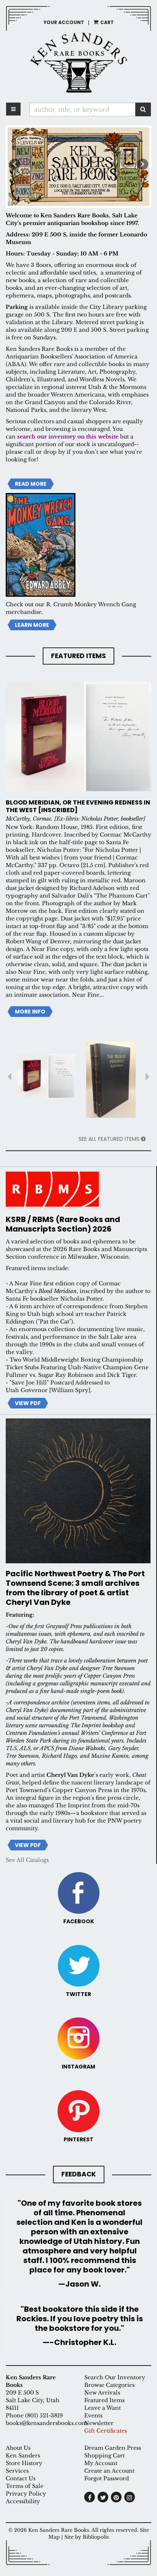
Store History (24, 2463)
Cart (107, 22)
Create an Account (109, 2471)
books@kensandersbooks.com (46, 2423)
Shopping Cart (104, 2456)
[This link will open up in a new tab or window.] (78, 1190)
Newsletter (99, 2423)
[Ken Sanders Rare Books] (78, 62)
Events (93, 2415)
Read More (31, 484)
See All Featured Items (110, 1139)
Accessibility (23, 2501)
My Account (101, 2463)
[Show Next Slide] (148, 1080)
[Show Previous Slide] (9, 1080)
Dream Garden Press (113, 2448)
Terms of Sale (25, 2486)
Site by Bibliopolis (87, 2537)
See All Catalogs (27, 1860)
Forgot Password (107, 2478)
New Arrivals (102, 2393)
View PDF (30, 1403)
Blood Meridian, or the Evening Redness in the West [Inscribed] (78, 806)
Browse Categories (109, 2385)
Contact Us (21, 2478)
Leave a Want (103, 2408)
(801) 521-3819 (44, 2415)
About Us (18, 2448)
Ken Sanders (23, 2456)
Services (17, 2471)
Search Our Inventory (115, 2377)
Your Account (64, 22)
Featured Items (104, 2400)
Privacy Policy (26, 2494)
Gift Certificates (106, 2431)
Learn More (32, 625)
